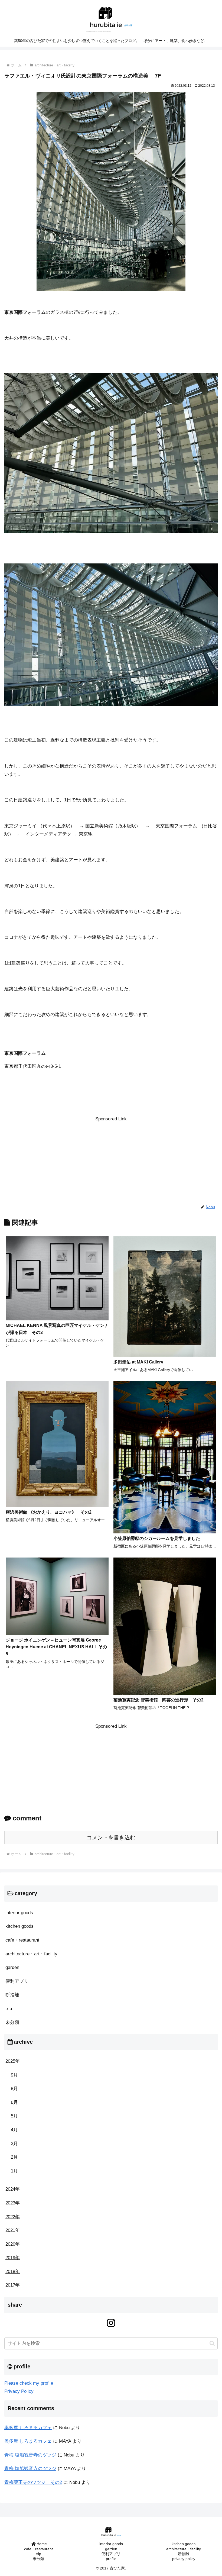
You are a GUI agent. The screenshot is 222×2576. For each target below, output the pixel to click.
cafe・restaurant (38, 2549)
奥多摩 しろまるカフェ (28, 2428)
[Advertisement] (111, 1161)
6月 (14, 2102)
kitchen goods (184, 2544)
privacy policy (184, 2559)
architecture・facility (184, 2549)
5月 (14, 2116)
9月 (14, 2075)
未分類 (38, 2559)
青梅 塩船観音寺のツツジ (30, 2455)
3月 (14, 2144)
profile (111, 2559)
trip (38, 2554)
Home (42, 2544)
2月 (14, 2157)
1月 (14, 2171)
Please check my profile (29, 2383)
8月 (14, 2089)
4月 (14, 2130)
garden (111, 2549)
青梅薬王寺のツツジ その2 (33, 2482)
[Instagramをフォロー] (111, 2323)
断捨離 (184, 2554)
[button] (212, 2343)
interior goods (111, 2544)
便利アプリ (111, 2554)
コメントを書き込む (111, 1837)
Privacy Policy (19, 2391)
